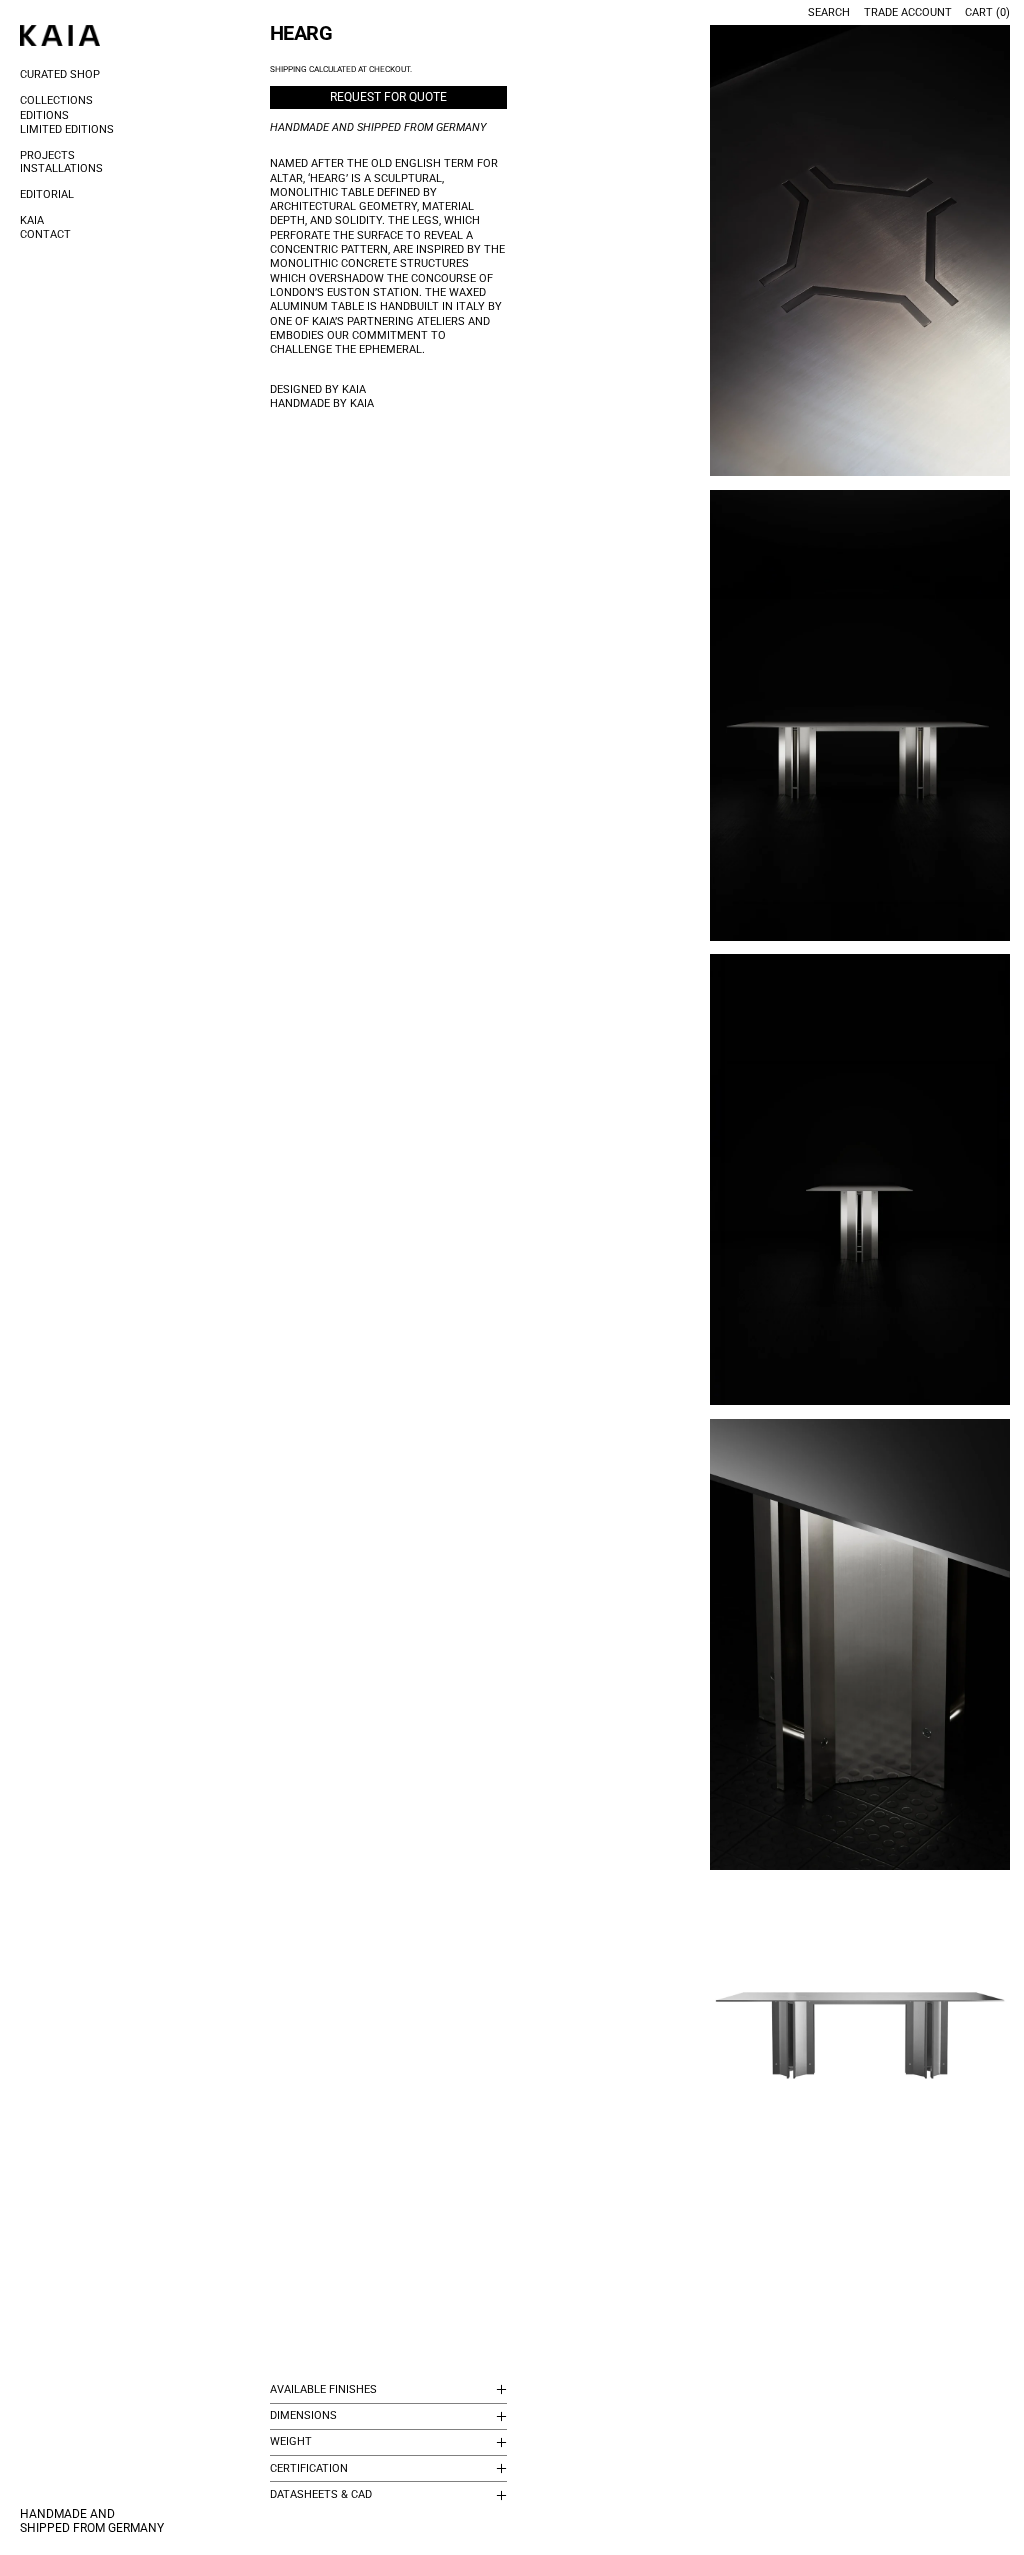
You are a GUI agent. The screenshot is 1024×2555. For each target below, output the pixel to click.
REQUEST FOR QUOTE (388, 97)
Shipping (288, 69)
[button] (860, 250)
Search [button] (829, 12)
